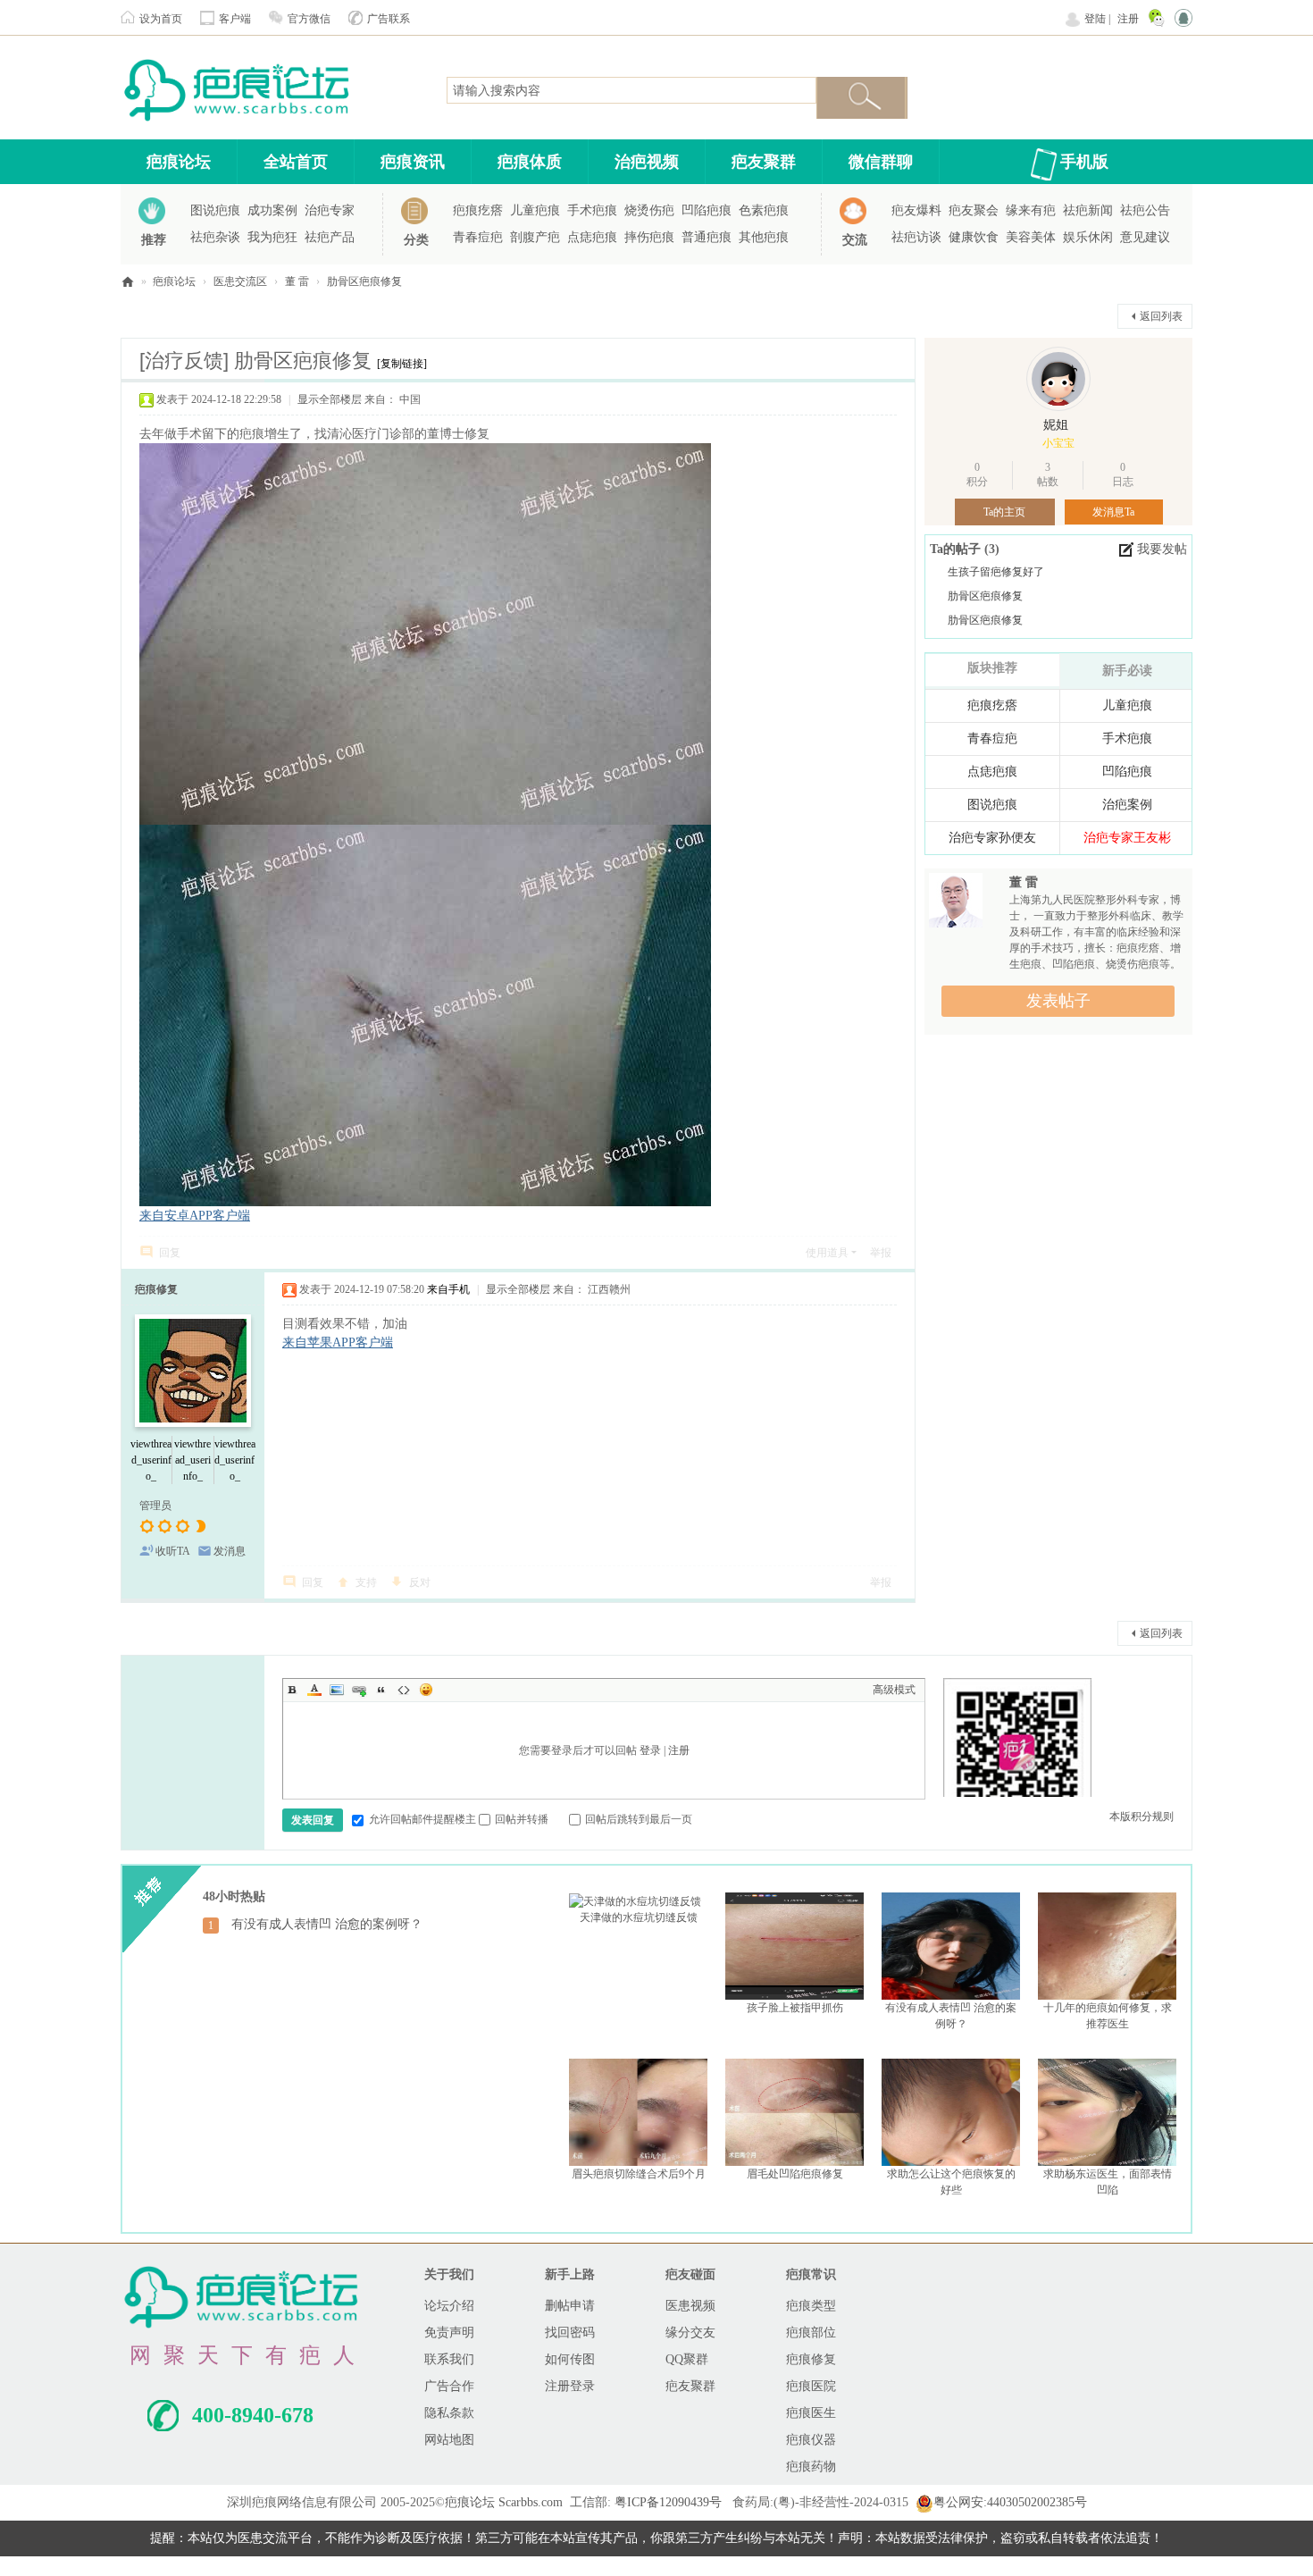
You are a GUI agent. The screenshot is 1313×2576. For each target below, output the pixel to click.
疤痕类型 (811, 2306)
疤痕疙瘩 (478, 210)
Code (404, 1690)
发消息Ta (1113, 512)
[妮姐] (1058, 379)
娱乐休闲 (1088, 237)
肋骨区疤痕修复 (364, 281)
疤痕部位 (811, 2333)
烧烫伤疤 (649, 210)
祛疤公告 (1145, 210)
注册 (1128, 19)
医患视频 (690, 2306)
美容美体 (1031, 237)
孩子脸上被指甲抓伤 (795, 2008)
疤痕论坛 (179, 162)
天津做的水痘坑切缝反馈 (639, 1917)
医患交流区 (240, 281)
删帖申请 (570, 2306)
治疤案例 (1127, 805)
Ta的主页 (1004, 512)
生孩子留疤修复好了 (996, 572)
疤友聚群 (764, 162)
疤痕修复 (156, 1289)
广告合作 (449, 2386)
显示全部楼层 (330, 399)
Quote (381, 1690)
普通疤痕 (707, 237)
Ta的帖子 (957, 549)
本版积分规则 (1142, 1817)
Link (359, 1690)
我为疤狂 (272, 237)
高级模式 (894, 1690)
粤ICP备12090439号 (668, 2502)
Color (314, 1690)
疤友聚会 (974, 210)
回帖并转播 (522, 1819)
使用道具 (827, 1253)
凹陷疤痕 (707, 210)
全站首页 (296, 162)
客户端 (235, 19)
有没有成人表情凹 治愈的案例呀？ (327, 1924)
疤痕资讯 (413, 162)
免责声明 (449, 2333)
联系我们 (449, 2359)
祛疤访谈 (916, 237)
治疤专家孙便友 (992, 838)
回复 (170, 1253)
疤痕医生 (811, 2413)
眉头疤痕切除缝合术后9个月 (639, 2174)
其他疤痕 (764, 237)
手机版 (1084, 162)
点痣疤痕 (592, 237)
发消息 (230, 1551)
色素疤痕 (764, 210)
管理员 (155, 1506)
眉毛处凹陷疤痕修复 (795, 2174)
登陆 (1095, 19)
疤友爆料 (916, 210)
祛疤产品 (330, 237)
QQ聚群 (687, 2359)
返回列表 (1161, 316)
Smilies (426, 1690)
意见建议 (1145, 237)
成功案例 (272, 210)
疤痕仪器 (811, 2440)
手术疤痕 (592, 210)
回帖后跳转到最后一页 (639, 1819)
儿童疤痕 (535, 210)
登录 (650, 1750)
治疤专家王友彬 (1127, 838)
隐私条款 (449, 2413)
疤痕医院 (811, 2386)
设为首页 (161, 19)
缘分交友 (690, 2333)
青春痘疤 (478, 237)
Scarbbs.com (531, 2502)
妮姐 (1056, 425)
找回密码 (570, 2333)
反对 (420, 1582)
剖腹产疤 (535, 237)
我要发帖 (1162, 549)
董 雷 (297, 281)
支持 (366, 1582)
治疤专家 (330, 210)
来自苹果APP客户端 (338, 1343)
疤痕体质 (530, 162)
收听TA (173, 1551)
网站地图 (449, 2440)
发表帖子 (1058, 1001)
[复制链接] (402, 364)
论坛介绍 (449, 2306)
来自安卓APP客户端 (195, 1216)
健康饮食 (974, 237)
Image (337, 1690)
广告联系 (389, 19)
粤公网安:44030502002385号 (1010, 2502)
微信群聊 (881, 162)
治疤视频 (647, 162)
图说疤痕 (215, 210)
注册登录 (570, 2386)
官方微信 (309, 19)
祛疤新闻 (1088, 210)
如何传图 (570, 2359)
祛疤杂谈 (215, 237)
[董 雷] (956, 903)
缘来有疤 (1031, 210)
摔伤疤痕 (649, 237)
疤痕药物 (811, 2467)
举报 (881, 1253)
